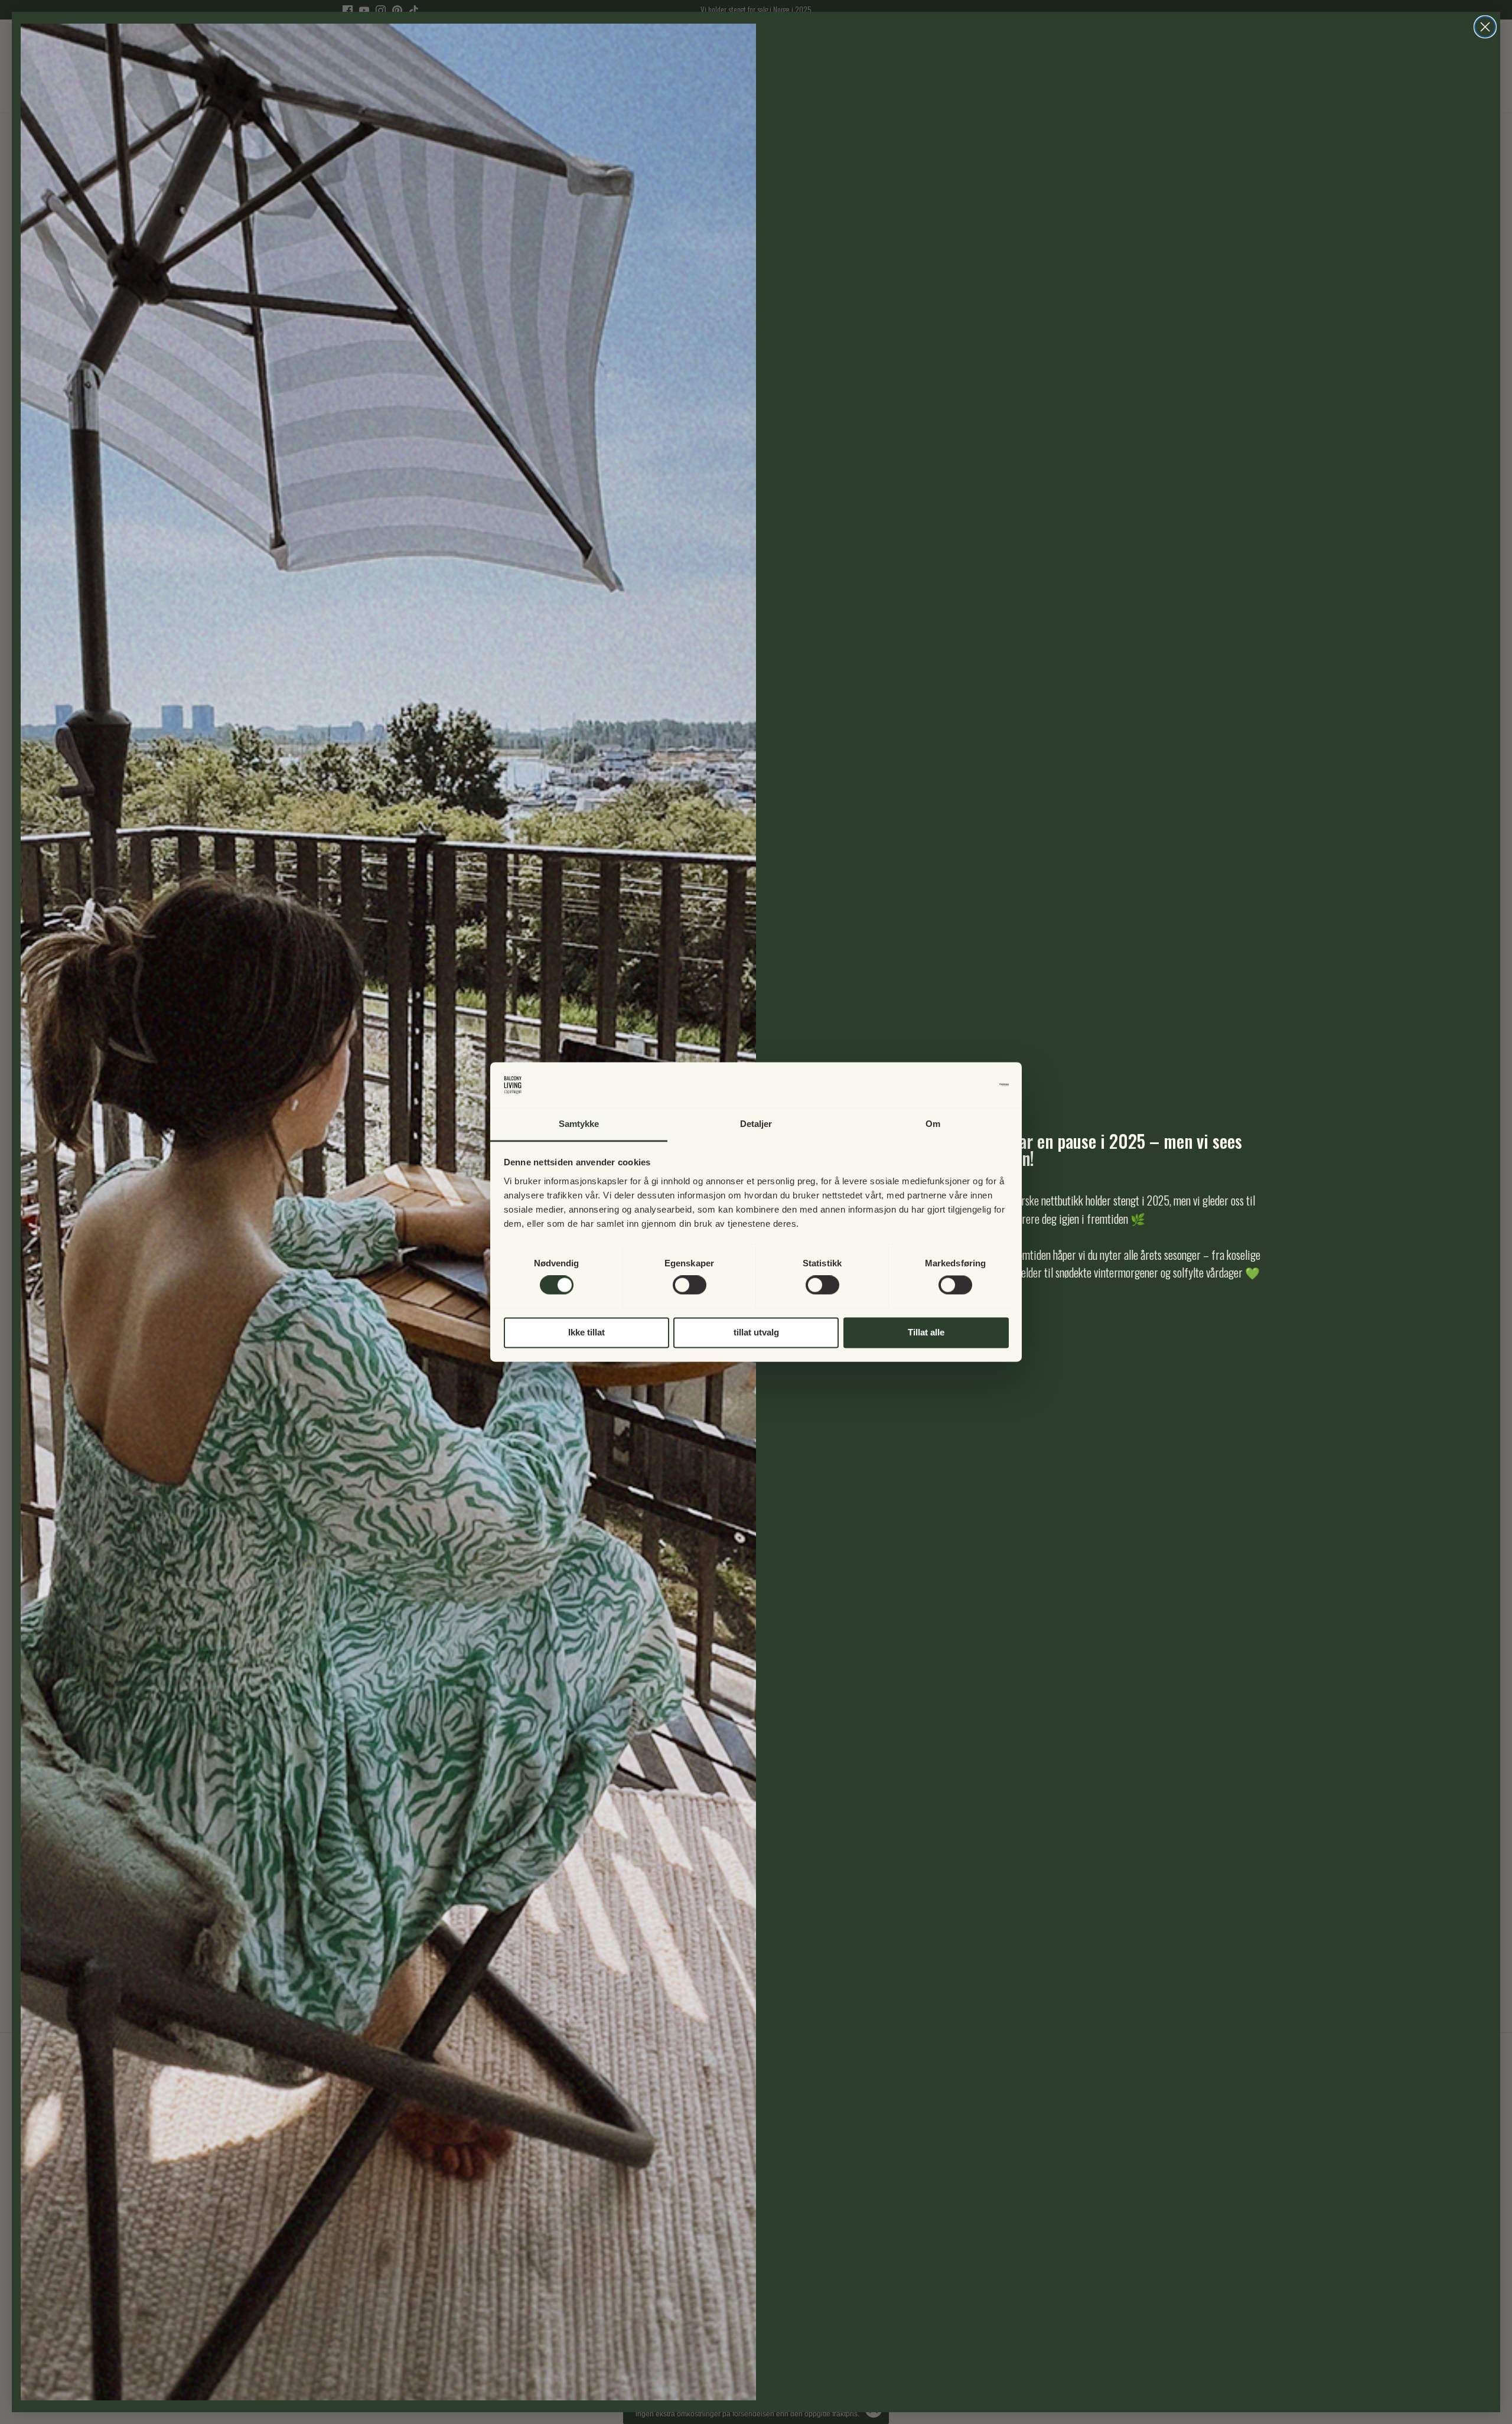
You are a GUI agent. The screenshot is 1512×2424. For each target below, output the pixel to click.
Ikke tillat (586, 1332)
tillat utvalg (756, 1332)
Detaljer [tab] (756, 1124)
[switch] (690, 1285)
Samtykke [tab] (579, 1124)
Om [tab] (933, 1124)
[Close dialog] (1485, 27)
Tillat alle (926, 1332)
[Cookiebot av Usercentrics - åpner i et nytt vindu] (957, 1085)
